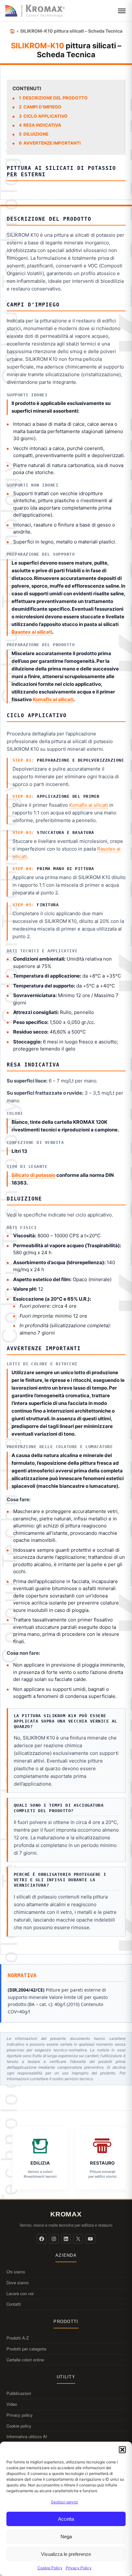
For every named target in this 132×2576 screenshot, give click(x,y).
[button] (122, 2450)
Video (12, 2404)
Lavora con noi (20, 2293)
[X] (78, 2239)
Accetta (66, 2519)
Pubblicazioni (19, 2393)
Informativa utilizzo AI (27, 2436)
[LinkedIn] (66, 2239)
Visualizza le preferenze (66, 2554)
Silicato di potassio (33, 1175)
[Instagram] (54, 2239)
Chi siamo (16, 2272)
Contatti (14, 2304)
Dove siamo (17, 2283)
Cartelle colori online (25, 2360)
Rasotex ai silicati (32, 632)
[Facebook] (42, 2239)
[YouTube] (90, 2239)
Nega (66, 2536)
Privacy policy (20, 2415)
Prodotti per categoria (26, 2349)
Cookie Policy (50, 2568)
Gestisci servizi (65, 2502)
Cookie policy (19, 2426)
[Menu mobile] (122, 11)
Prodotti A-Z (18, 2338)
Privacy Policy (79, 2568)
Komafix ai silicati (53, 699)
